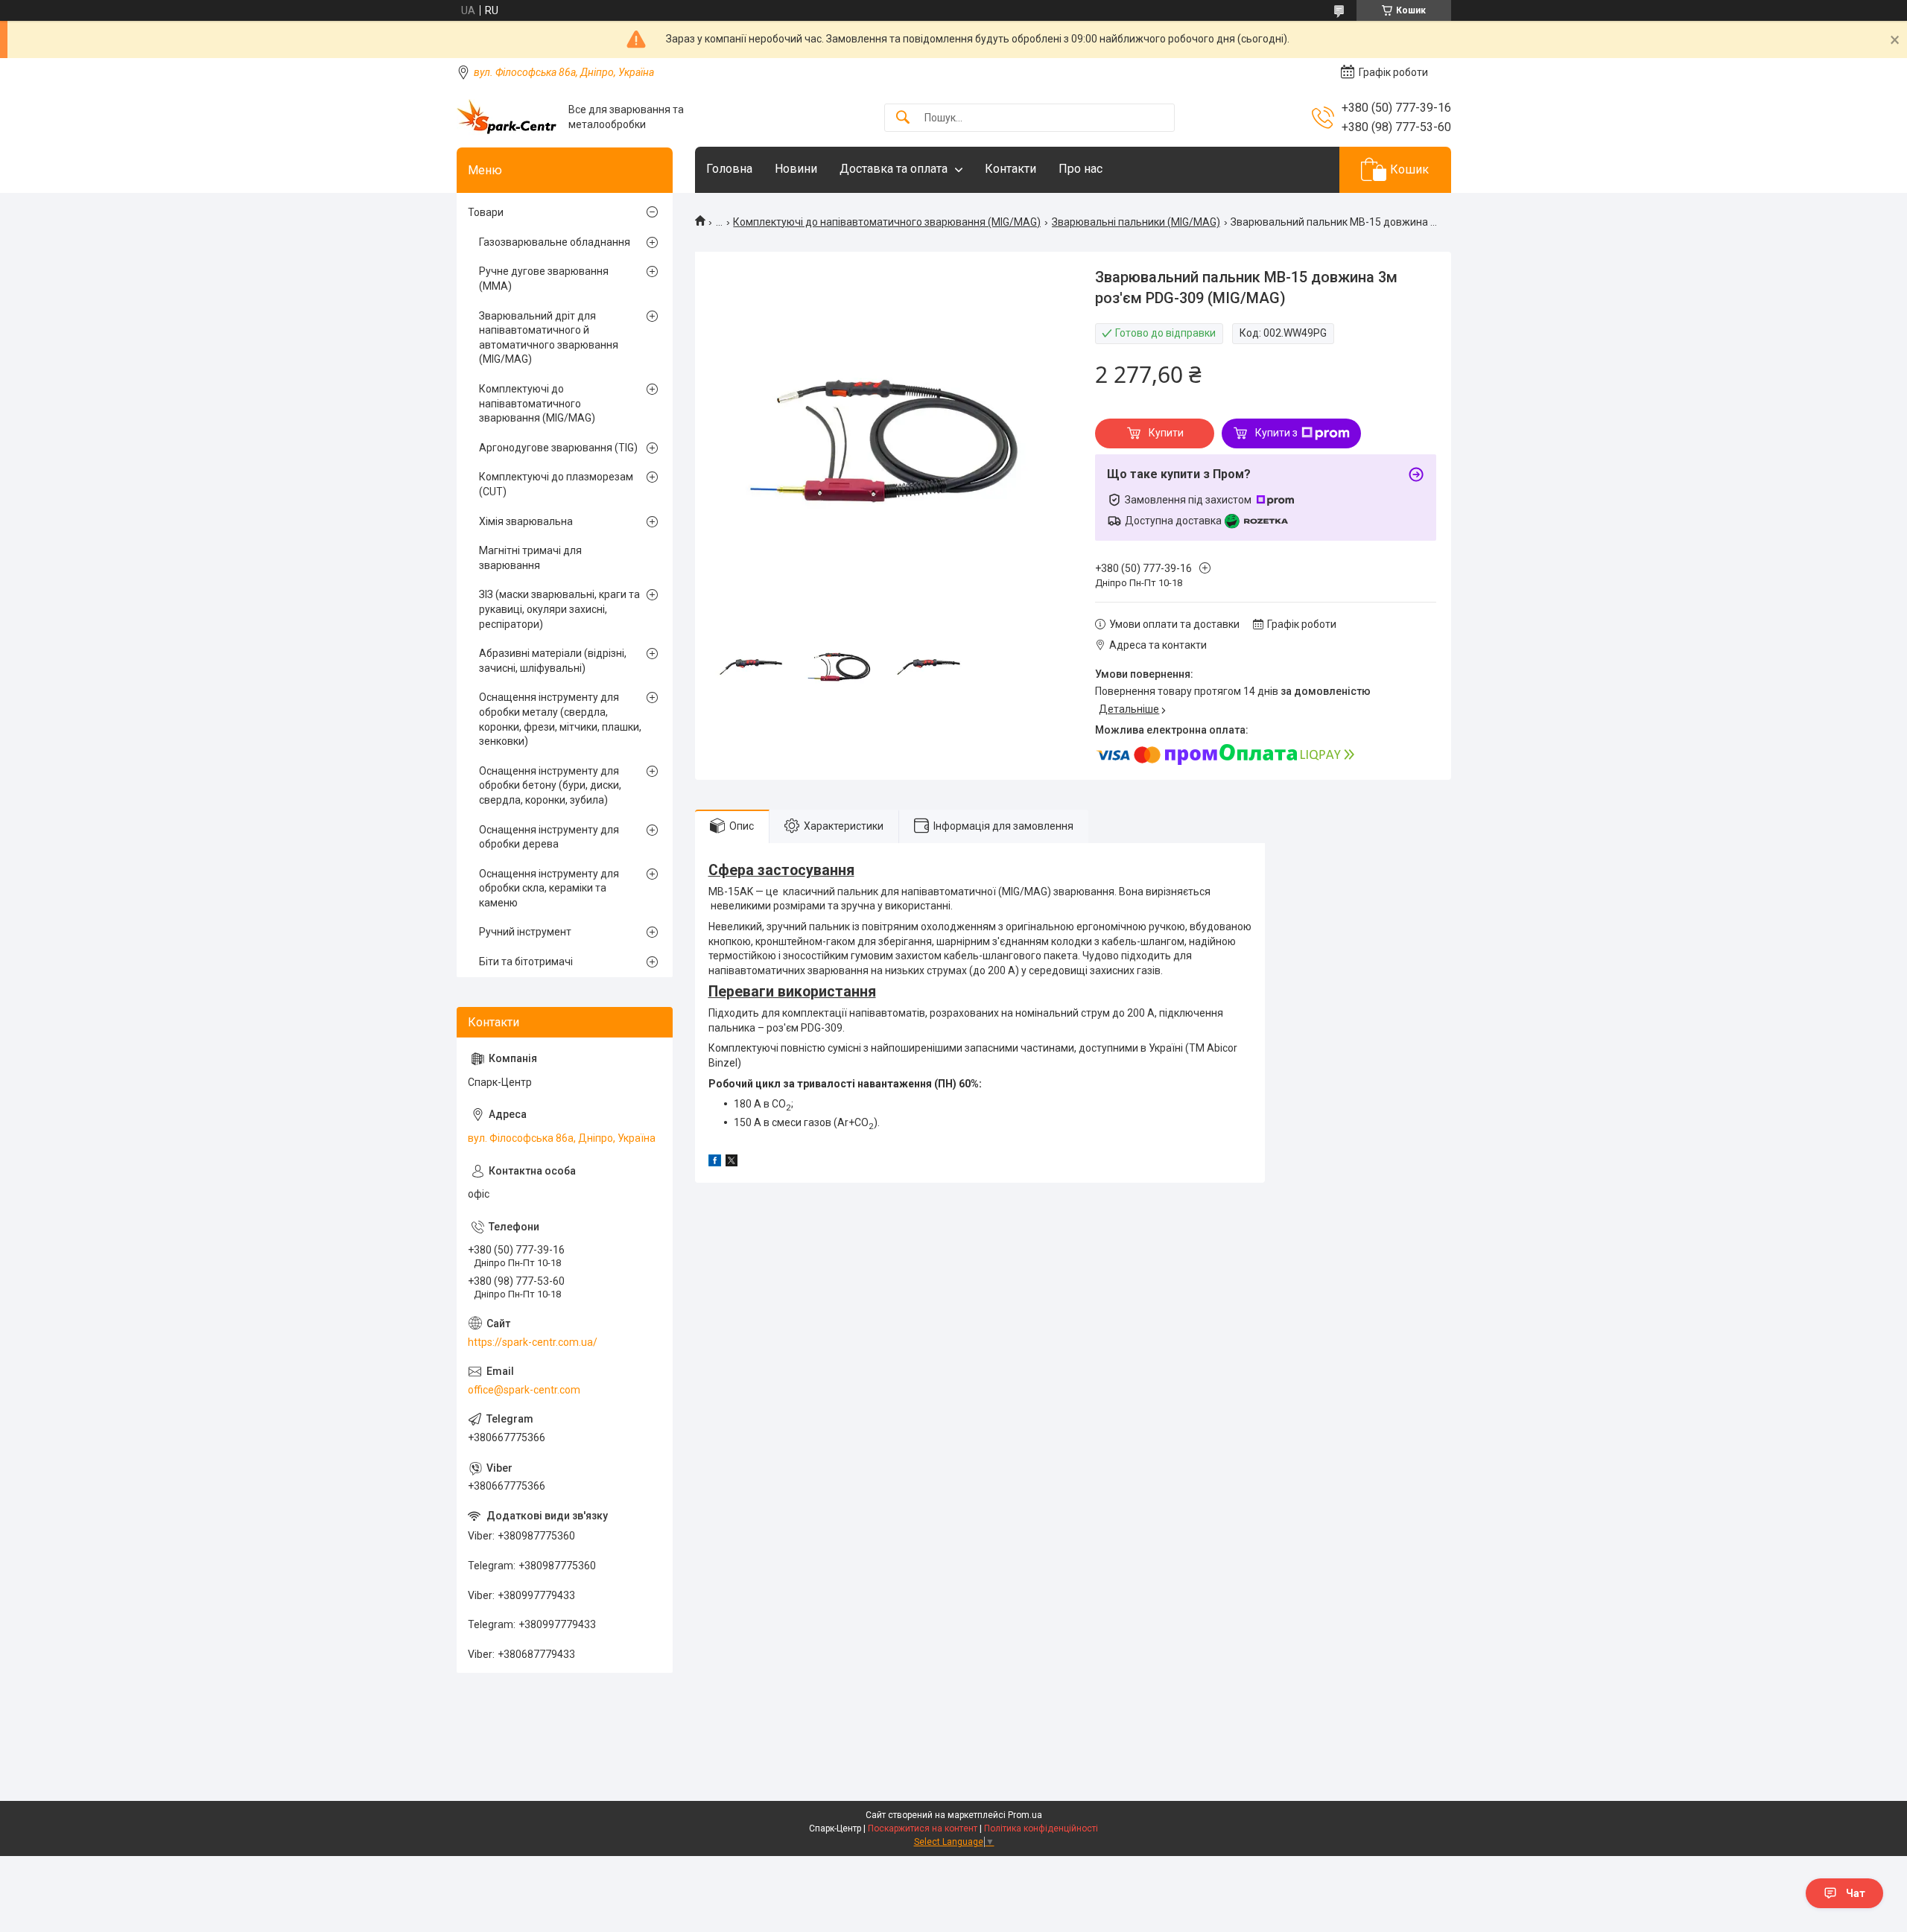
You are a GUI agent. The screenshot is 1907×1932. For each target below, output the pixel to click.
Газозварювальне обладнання (555, 242)
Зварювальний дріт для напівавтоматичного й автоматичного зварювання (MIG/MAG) (549, 338)
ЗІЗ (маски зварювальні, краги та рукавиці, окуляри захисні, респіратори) (559, 609)
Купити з (1276, 433)
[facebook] (715, 1163)
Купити (1166, 433)
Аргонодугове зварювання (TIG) (558, 448)
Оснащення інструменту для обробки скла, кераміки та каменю (549, 888)
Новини (796, 169)
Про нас (1081, 169)
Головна (729, 169)
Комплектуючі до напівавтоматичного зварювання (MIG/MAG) (887, 222)
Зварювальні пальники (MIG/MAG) (1136, 222)
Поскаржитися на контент (923, 1828)
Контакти (1010, 169)
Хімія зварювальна (526, 521)
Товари (486, 212)
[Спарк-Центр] (507, 117)
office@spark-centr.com (524, 1390)
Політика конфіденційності (1041, 1828)
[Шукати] (903, 118)
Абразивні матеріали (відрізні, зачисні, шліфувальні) (553, 661)
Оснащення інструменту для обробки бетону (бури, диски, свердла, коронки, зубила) (550, 785)
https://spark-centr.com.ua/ (533, 1342)
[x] (732, 1163)
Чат (1856, 1893)
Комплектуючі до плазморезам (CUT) (556, 484)
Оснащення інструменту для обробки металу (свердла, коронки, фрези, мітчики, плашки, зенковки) (560, 719)
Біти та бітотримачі (526, 962)
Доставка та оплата (894, 169)
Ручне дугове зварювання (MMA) (544, 279)
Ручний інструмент (525, 932)
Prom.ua (1025, 1815)
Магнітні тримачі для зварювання (530, 558)
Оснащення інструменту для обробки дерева (549, 837)
